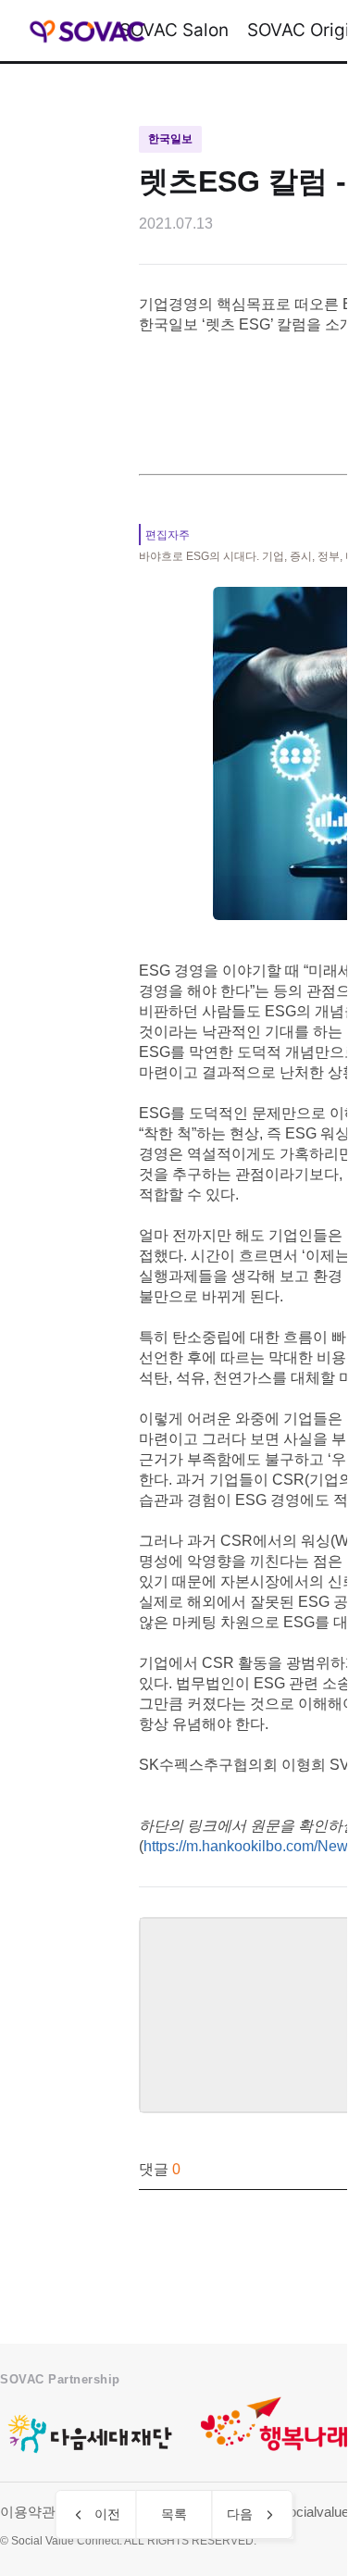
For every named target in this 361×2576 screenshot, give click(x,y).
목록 (174, 2514)
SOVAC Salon (174, 30)
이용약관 (28, 2512)
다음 (240, 2514)
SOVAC (87, 31)
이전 (107, 2514)
